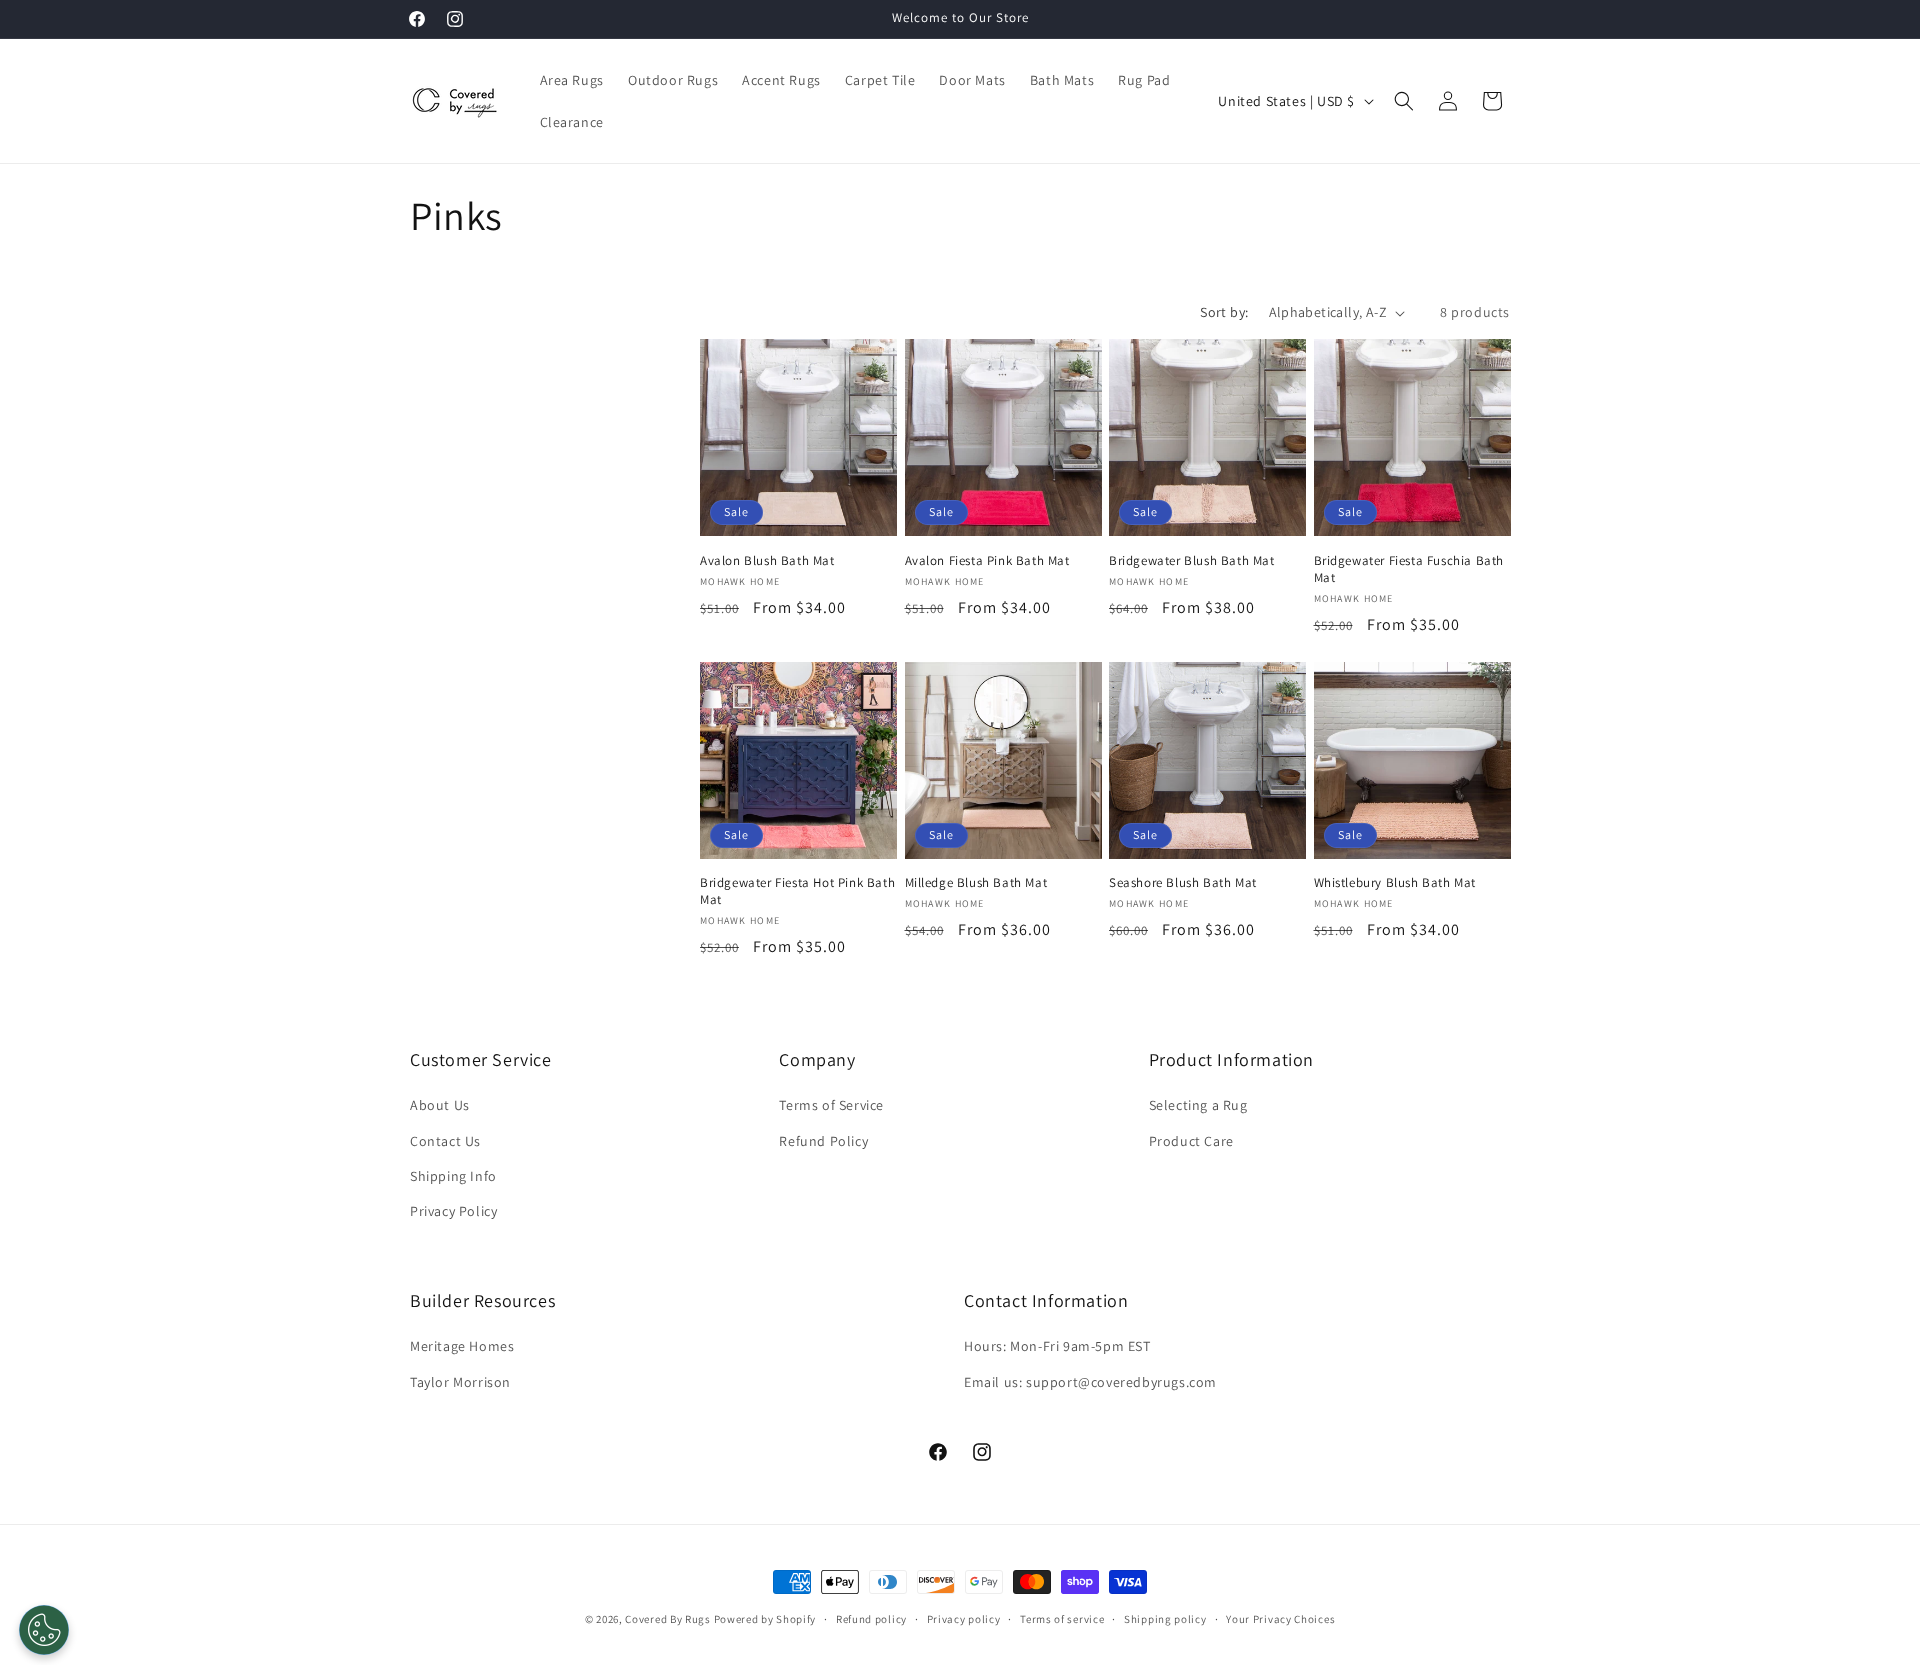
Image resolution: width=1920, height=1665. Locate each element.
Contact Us (445, 1141)
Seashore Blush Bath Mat (1183, 883)
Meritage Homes (462, 1346)
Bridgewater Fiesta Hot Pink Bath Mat (797, 891)
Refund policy (871, 1619)
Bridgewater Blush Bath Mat (1192, 561)
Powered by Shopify (765, 1619)
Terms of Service (831, 1105)
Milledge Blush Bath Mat (976, 883)
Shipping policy (1165, 1619)
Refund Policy (823, 1141)
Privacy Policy (453, 1211)
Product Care (1191, 1141)
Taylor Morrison (460, 1382)
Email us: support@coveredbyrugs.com (1090, 1382)
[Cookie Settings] (44, 1630)
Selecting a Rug (1198, 1105)
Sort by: (1224, 312)
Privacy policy (964, 1619)
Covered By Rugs (668, 1619)
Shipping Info (453, 1176)
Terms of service (1062, 1619)
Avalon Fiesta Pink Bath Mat (987, 561)
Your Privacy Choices (1280, 1619)
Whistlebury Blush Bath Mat (1395, 883)
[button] (1404, 101)
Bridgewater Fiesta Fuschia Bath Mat (1409, 569)
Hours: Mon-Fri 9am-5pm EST (1057, 1346)
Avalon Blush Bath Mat (767, 561)
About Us (440, 1105)
